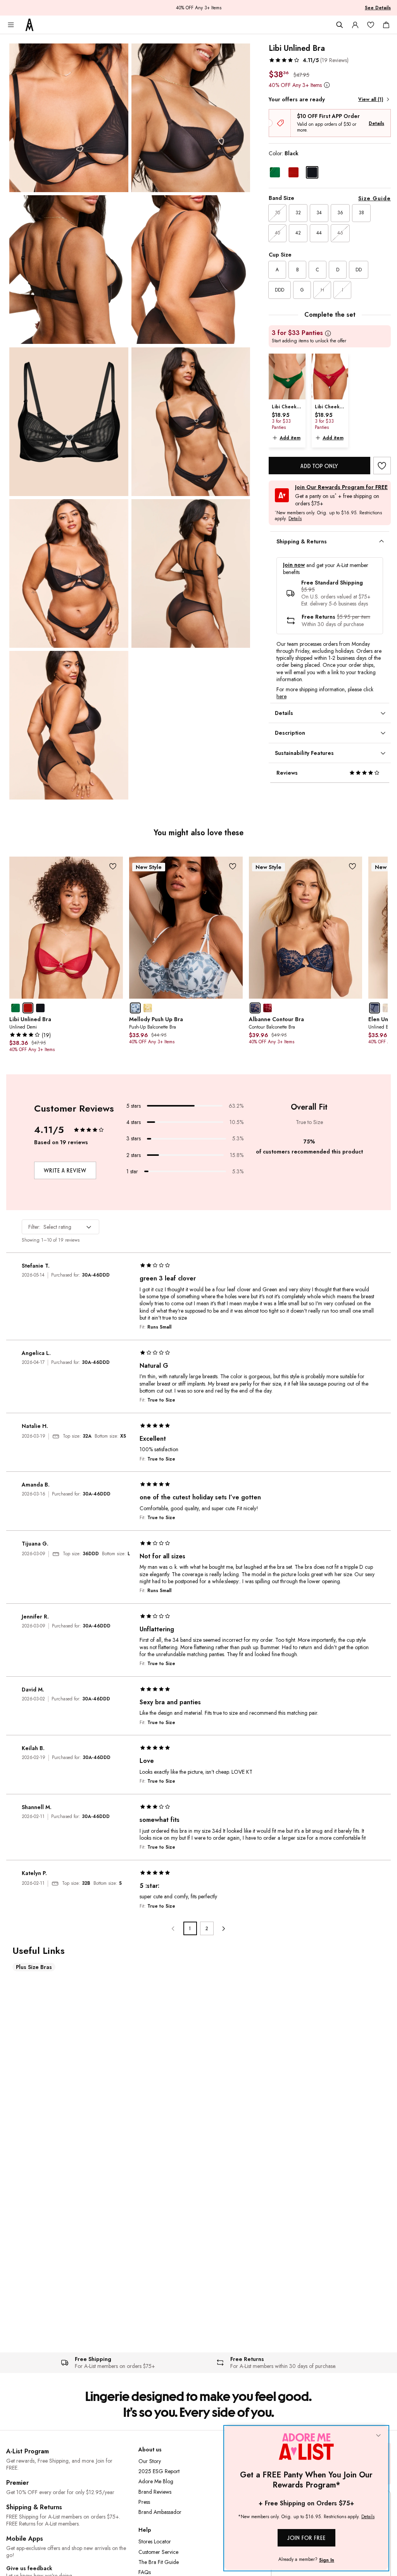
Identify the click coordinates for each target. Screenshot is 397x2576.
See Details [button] (378, 8)
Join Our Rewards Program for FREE (341, 487)
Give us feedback (29, 2568)
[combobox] (60, 1227)
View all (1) (371, 99)
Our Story (150, 2461)
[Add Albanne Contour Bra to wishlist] (352, 866)
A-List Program (28, 2451)
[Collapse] (378, 2436)
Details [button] (295, 519)
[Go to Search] (340, 25)
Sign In (327, 2560)
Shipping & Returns (34, 2507)
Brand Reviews (155, 2492)
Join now (294, 565)
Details (376, 123)
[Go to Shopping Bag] (386, 25)
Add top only (319, 466)
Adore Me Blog (156, 2481)
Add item (290, 438)
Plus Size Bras (34, 1967)
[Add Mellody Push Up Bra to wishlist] (233, 866)
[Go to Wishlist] (371, 25)
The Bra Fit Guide (159, 2562)
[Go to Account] (355, 25)
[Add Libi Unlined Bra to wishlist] (382, 466)
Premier (17, 2483)
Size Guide (375, 198)
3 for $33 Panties (297, 333)
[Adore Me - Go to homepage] (29, 25)
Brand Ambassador (160, 2512)
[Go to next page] (224, 1928)
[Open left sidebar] (11, 25)
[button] (309, 60)
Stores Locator (155, 2541)
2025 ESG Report (159, 2471)
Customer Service (158, 2552)
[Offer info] (327, 85)
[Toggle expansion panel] (381, 541)
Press (144, 2502)
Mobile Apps (25, 2539)
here (281, 696)
